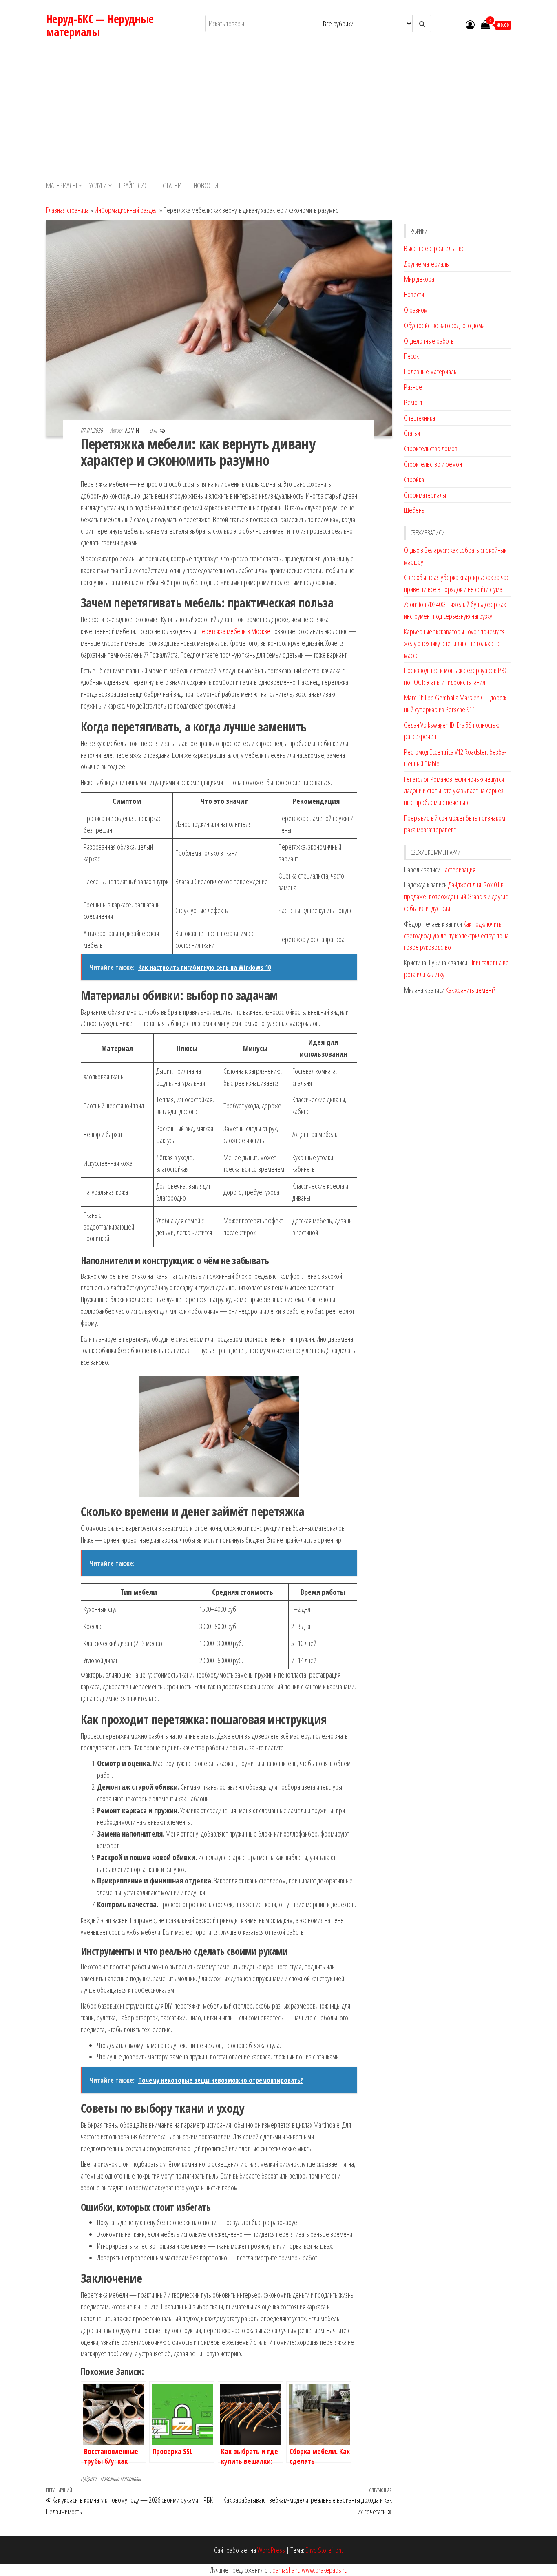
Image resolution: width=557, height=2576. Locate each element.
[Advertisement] (278, 112)
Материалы (62, 185)
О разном (416, 310)
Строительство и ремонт (434, 464)
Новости (206, 185)
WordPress (271, 2550)
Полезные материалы (121, 2478)
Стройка (414, 479)
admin (133, 430)
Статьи (172, 185)
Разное (413, 387)
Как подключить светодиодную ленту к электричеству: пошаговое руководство (458, 936)
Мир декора (419, 279)
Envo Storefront (324, 2550)
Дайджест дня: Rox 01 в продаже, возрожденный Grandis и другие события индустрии (456, 896)
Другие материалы (427, 264)
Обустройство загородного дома (444, 325)
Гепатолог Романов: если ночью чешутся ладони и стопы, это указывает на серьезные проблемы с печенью (455, 791)
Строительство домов (431, 448)
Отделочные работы (429, 341)
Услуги (98, 185)
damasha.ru (286, 2570)
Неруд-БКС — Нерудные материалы (100, 25)
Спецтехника (420, 418)
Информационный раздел (126, 210)
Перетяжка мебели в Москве (234, 631)
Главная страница (67, 210)
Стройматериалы (425, 495)
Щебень (414, 510)
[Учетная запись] (470, 24)
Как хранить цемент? (470, 990)
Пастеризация (459, 870)
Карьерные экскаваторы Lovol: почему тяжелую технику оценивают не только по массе (455, 643)
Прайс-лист (135, 185)
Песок (411, 356)
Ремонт (413, 402)
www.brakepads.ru (325, 2570)
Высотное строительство (434, 248)
